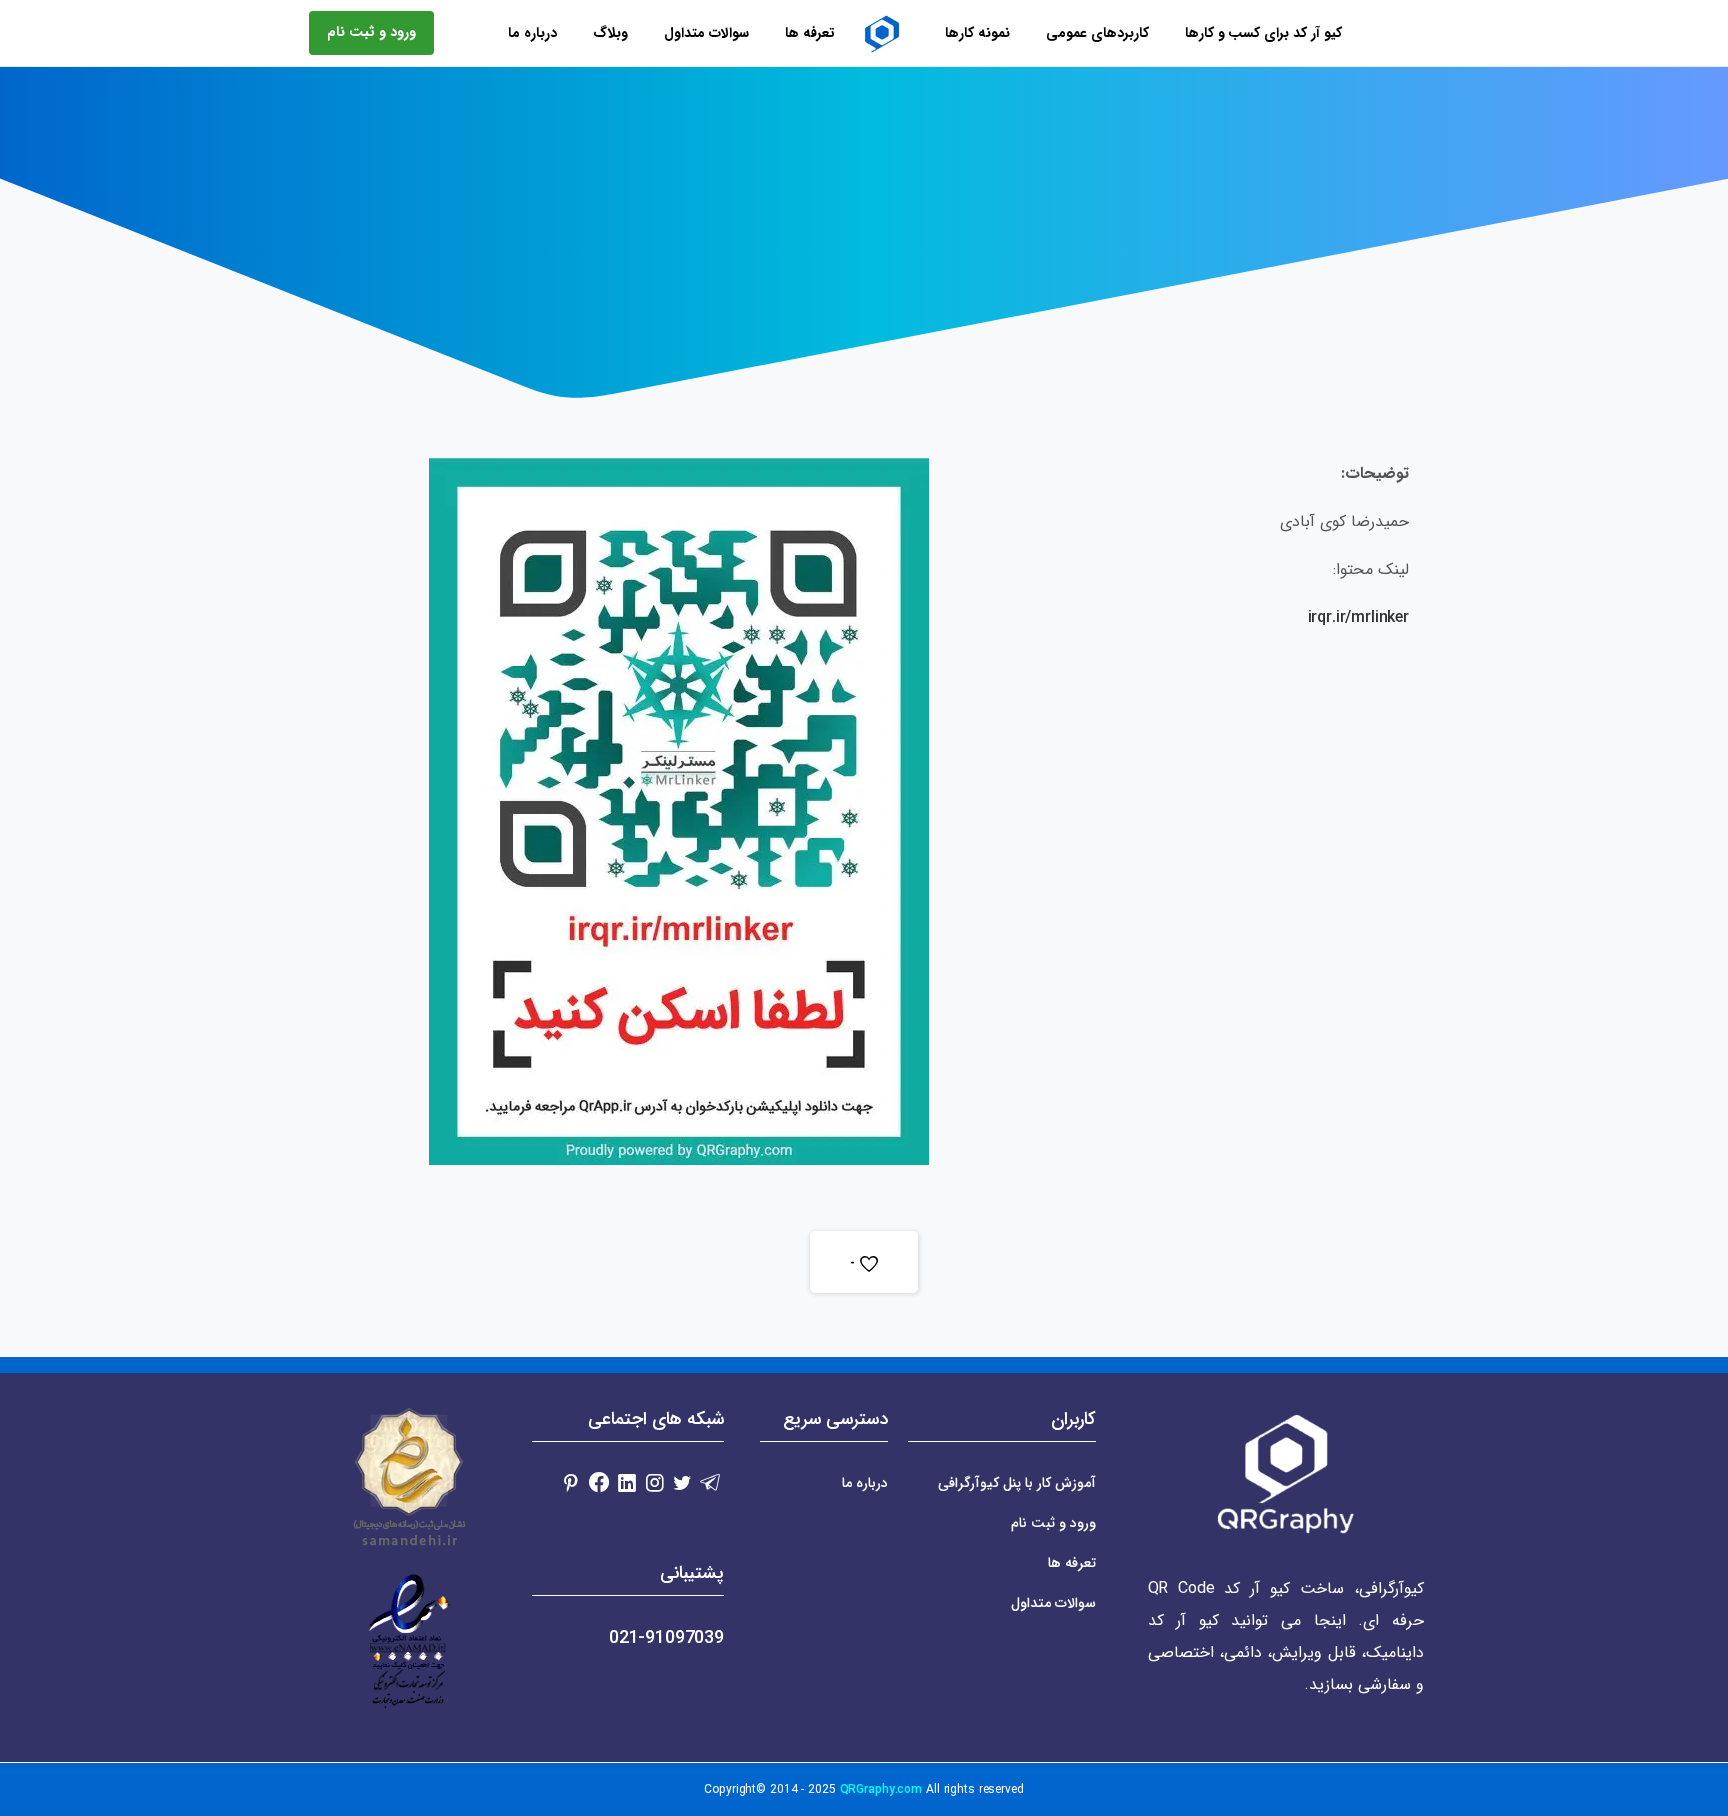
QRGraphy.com (881, 1789)
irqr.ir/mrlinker (1358, 617)
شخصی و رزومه (864, 208)
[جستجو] (438, 33)
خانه (950, 208)
